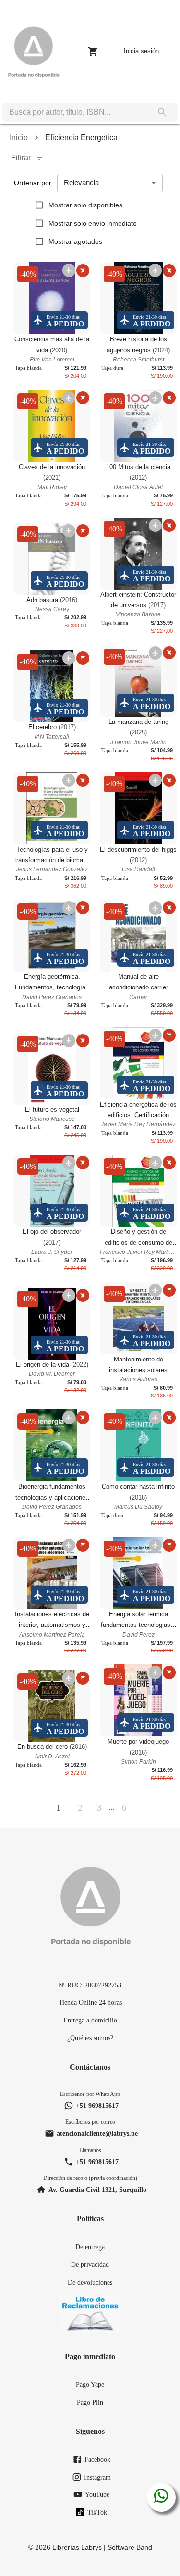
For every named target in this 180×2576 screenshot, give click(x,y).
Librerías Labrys (77, 2547)
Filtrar (21, 158)
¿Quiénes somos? (90, 2038)
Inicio (19, 138)
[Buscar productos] (162, 112)
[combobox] (75, 112)
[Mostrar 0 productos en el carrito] (93, 51)
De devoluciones (90, 2282)
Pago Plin (90, 2402)
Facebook (97, 2459)
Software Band (130, 2547)
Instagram (97, 2477)
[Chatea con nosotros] (161, 2497)
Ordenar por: (34, 183)
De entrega (90, 2247)
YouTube (97, 2494)
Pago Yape (90, 2384)
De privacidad (90, 2264)
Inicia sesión (141, 51)
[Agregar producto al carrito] (83, 271)
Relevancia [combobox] (81, 183)
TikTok (97, 2512)
